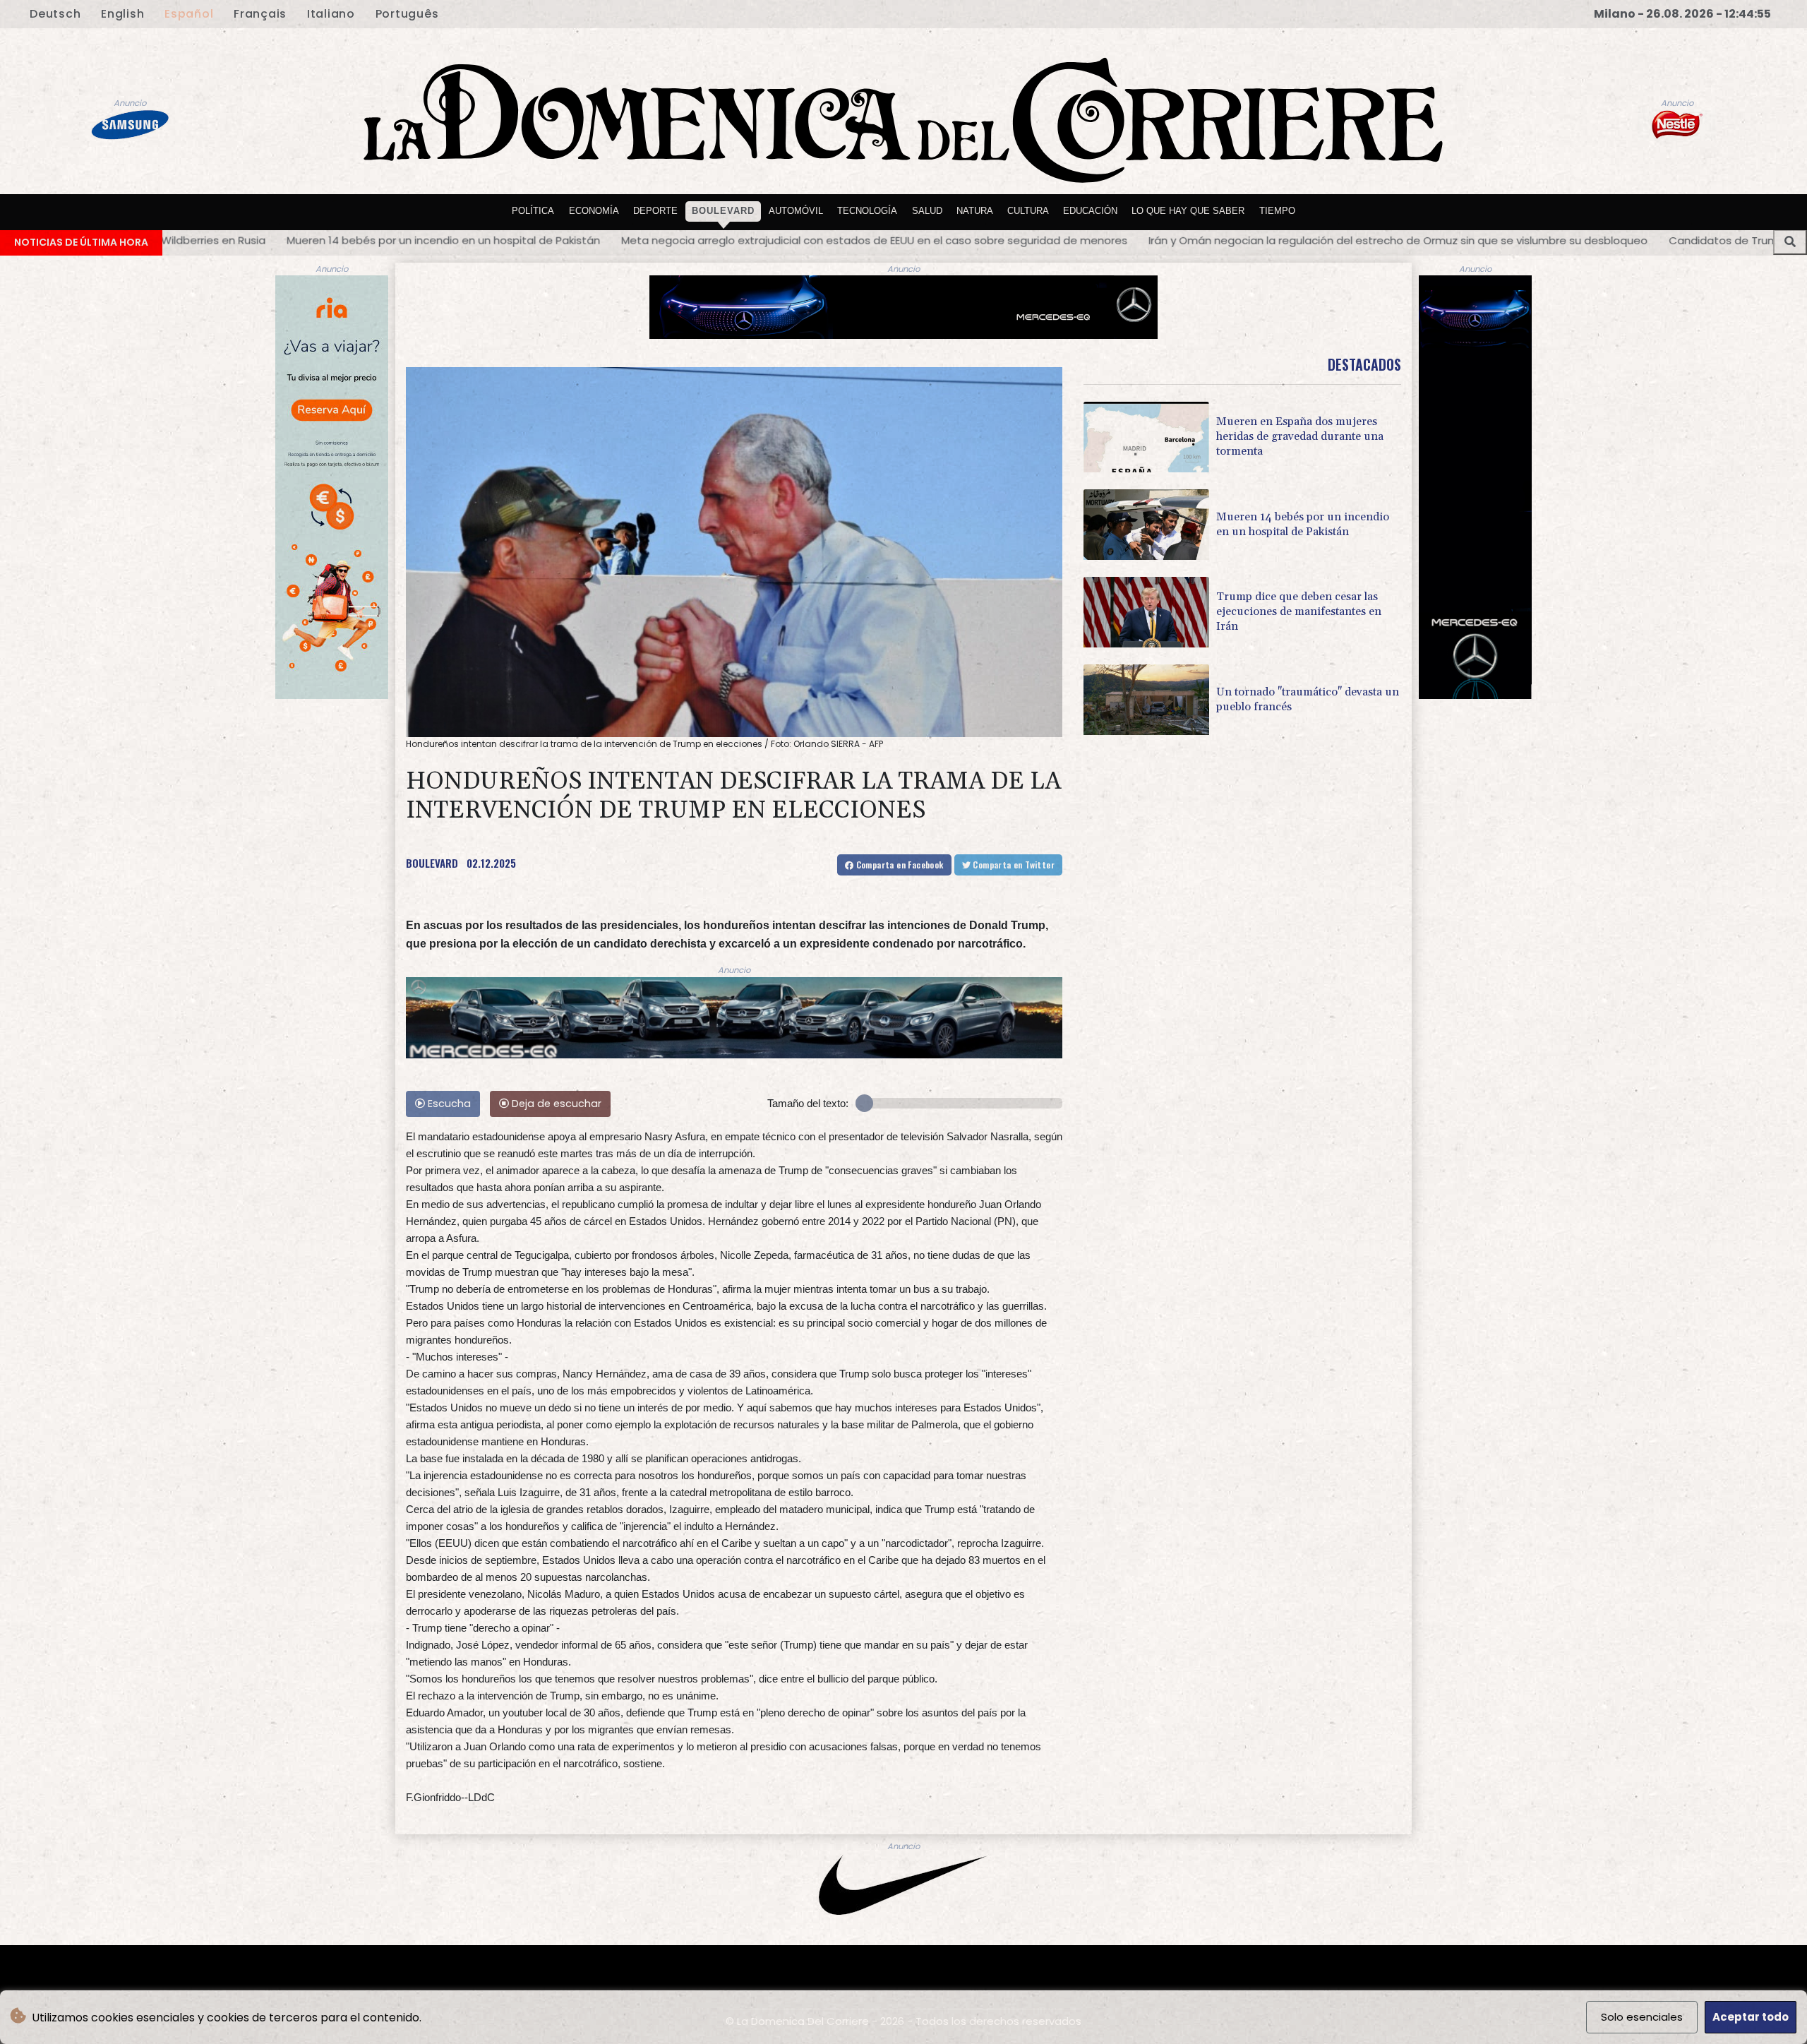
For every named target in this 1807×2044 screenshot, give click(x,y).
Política (533, 211)
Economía (594, 211)
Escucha (448, 1104)
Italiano (331, 14)
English (122, 14)
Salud (927, 211)
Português (407, 14)
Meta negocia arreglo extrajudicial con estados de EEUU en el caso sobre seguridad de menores (495, 240)
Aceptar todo (1751, 2017)
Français (260, 14)
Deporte (655, 211)
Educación (1090, 211)
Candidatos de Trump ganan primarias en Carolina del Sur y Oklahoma (1475, 240)
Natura (975, 211)
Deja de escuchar (555, 1104)
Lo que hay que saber (1188, 211)
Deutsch (55, 14)
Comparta (898, 865)
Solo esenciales (1642, 2017)
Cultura (1028, 211)
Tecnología (867, 211)
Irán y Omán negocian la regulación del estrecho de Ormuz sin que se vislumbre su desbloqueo (1019, 240)
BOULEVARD (432, 863)
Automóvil (796, 211)
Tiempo (1277, 211)
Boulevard (723, 211)
